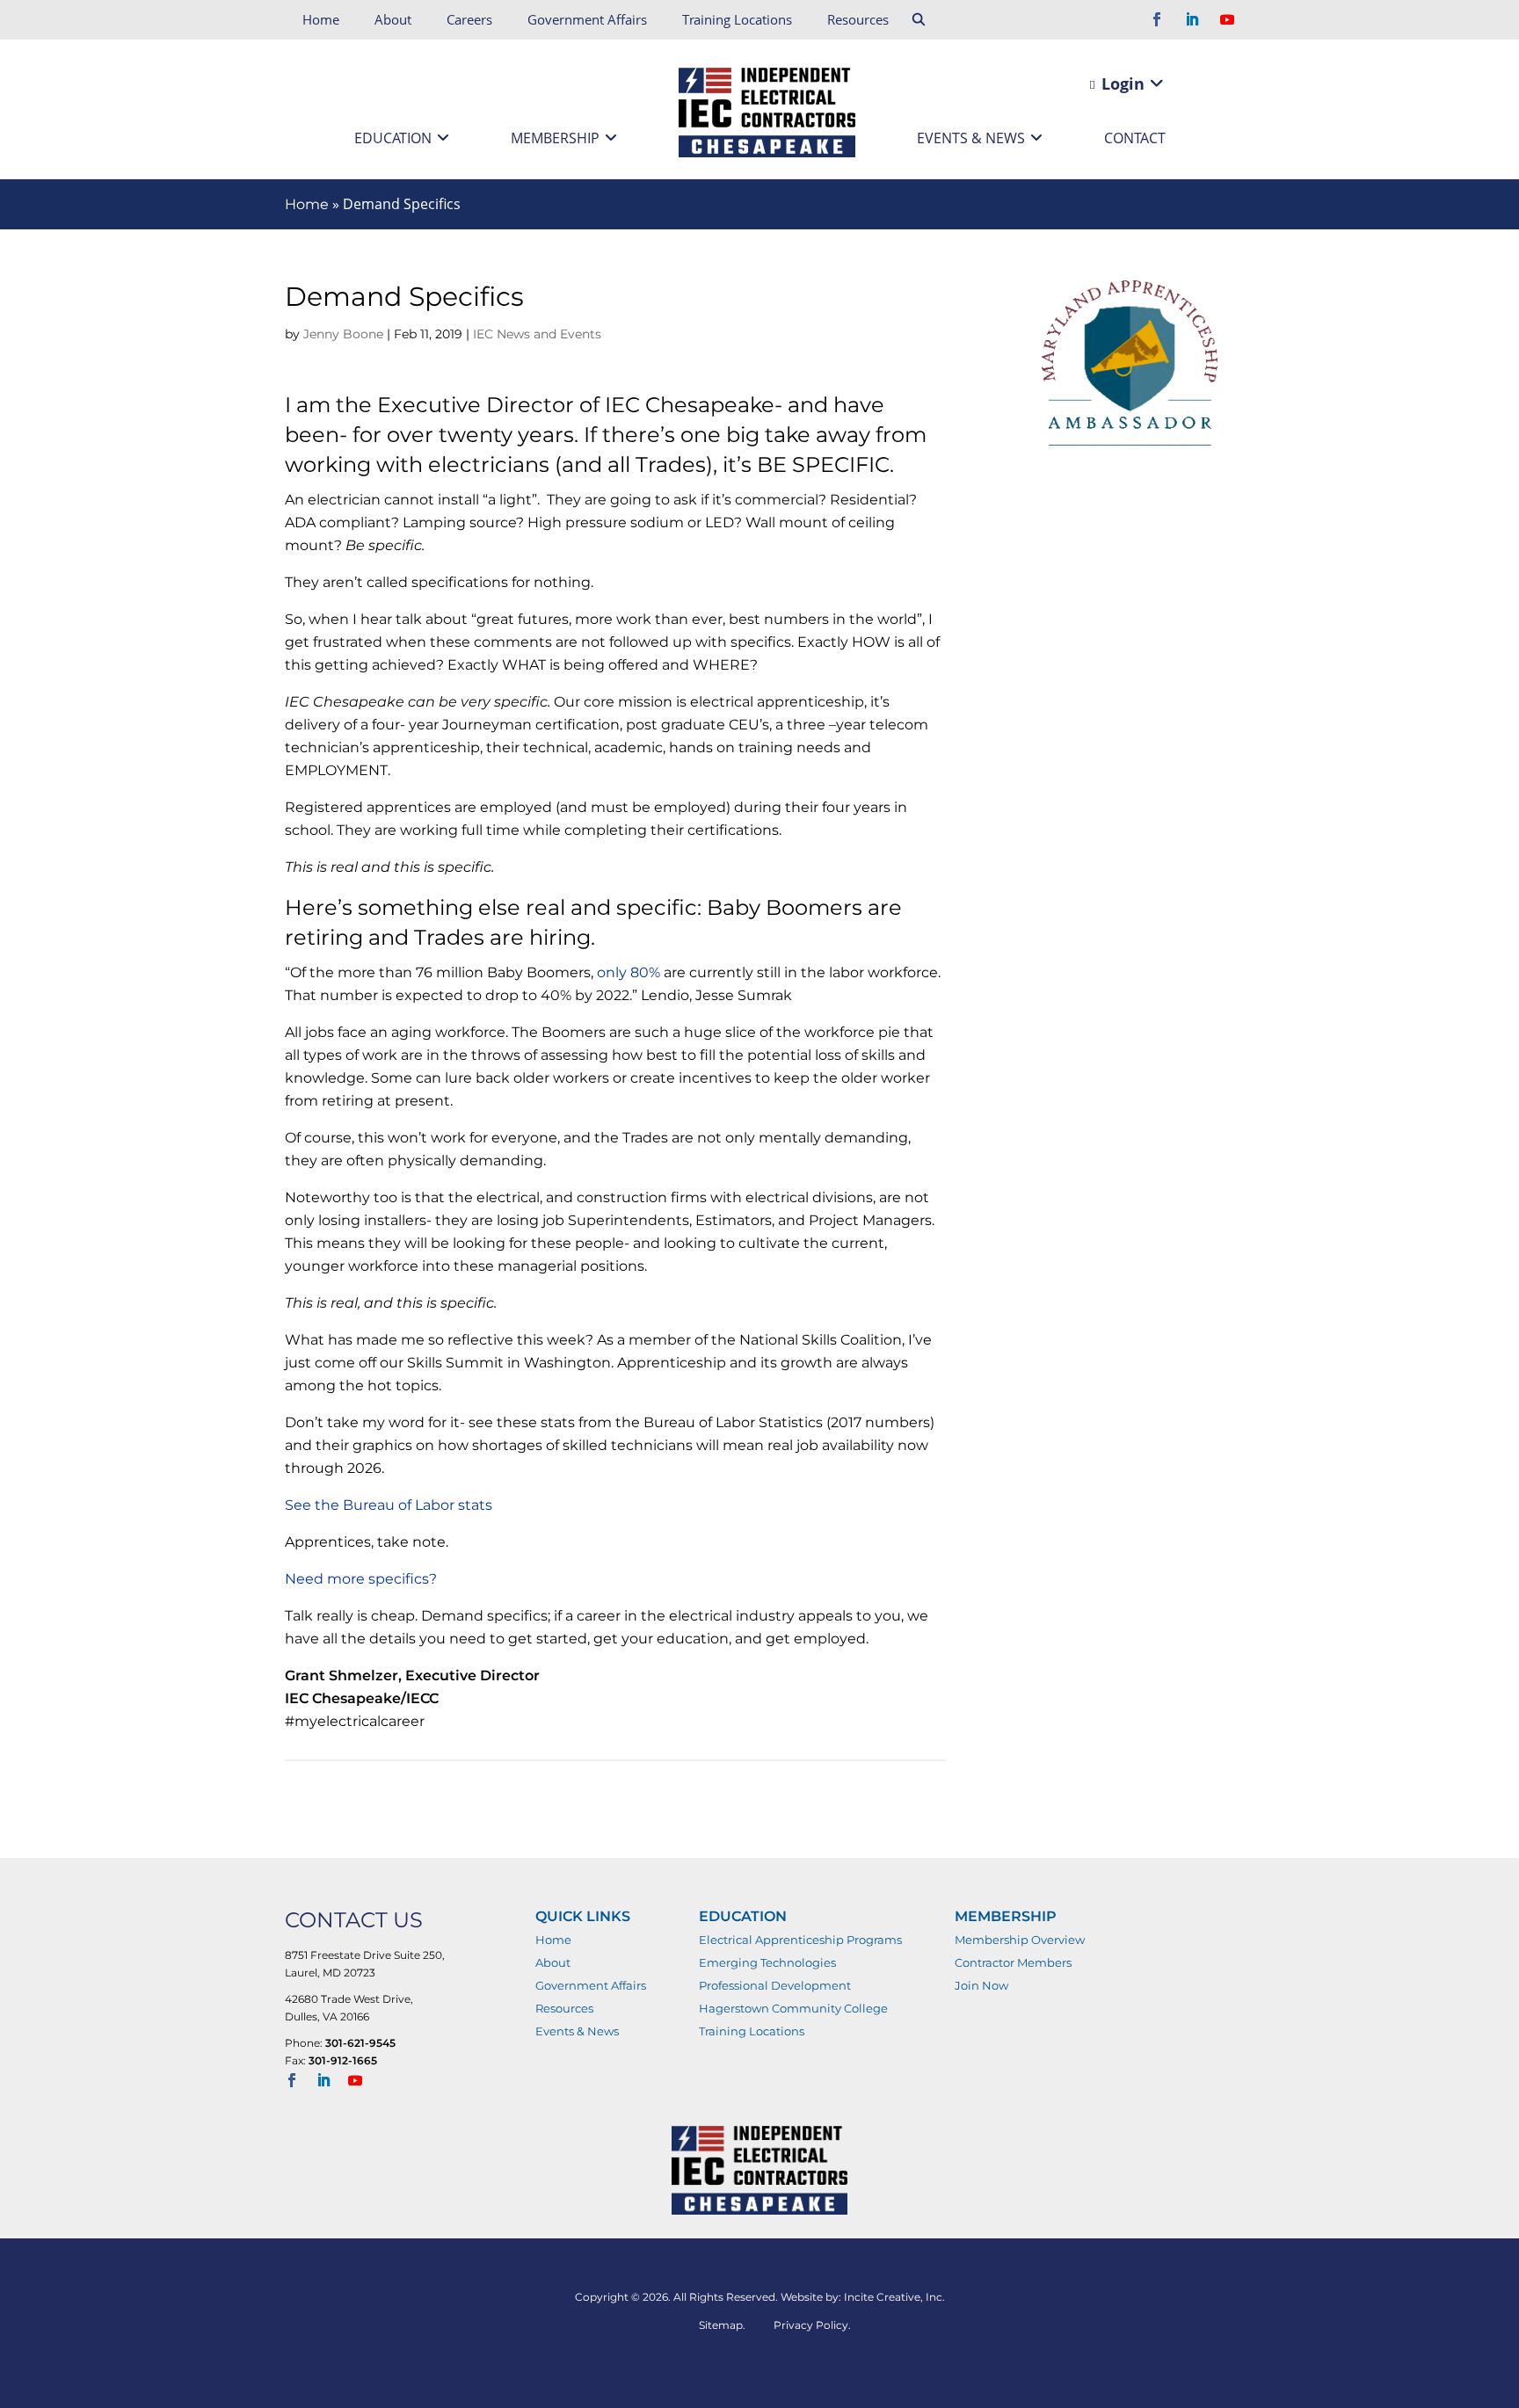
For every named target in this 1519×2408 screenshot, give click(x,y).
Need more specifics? (361, 1579)
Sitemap (721, 2325)
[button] (919, 20)
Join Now (981, 1985)
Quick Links (583, 1916)
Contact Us (354, 1920)
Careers (469, 19)
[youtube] (1227, 21)
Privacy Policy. (812, 2325)
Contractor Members (1013, 1962)
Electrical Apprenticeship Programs (800, 1940)
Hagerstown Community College (793, 2008)
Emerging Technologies (767, 1962)
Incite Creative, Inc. (894, 2297)
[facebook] (1157, 21)
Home (321, 19)
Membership (555, 138)
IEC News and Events (537, 334)
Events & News (971, 138)
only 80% (629, 972)
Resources (858, 19)
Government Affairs (587, 19)
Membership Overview (1020, 1940)
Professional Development (775, 1985)
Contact (1135, 138)
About (393, 19)
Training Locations (737, 19)
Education (393, 138)
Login (1121, 83)
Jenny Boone (343, 334)
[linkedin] (1192, 21)
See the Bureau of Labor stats (389, 1505)
